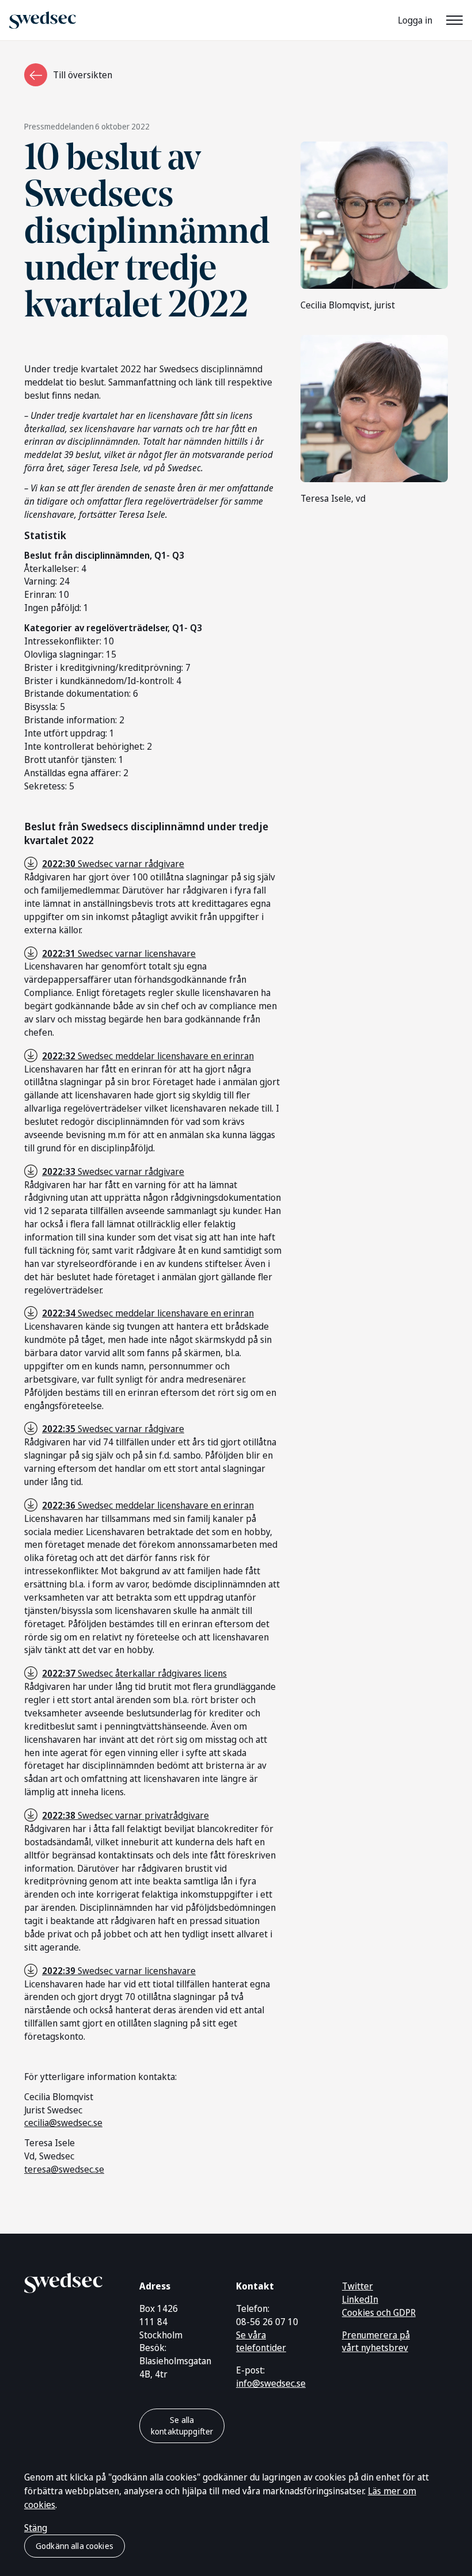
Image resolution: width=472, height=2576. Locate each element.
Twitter (357, 2286)
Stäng (36, 2528)
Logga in (415, 20)
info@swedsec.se (271, 2383)
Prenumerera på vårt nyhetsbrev (376, 2342)
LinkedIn (360, 2299)
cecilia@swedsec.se (63, 2123)
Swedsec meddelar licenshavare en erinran (148, 1056)
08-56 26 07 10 (267, 2322)
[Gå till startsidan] (63, 2281)
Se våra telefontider (261, 2342)
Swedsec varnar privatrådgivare (125, 1815)
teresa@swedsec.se (64, 2169)
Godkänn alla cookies (75, 2546)
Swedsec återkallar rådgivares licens (134, 1673)
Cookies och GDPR (379, 2312)
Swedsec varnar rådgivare (113, 864)
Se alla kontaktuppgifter (182, 2426)
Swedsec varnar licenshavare (119, 953)
